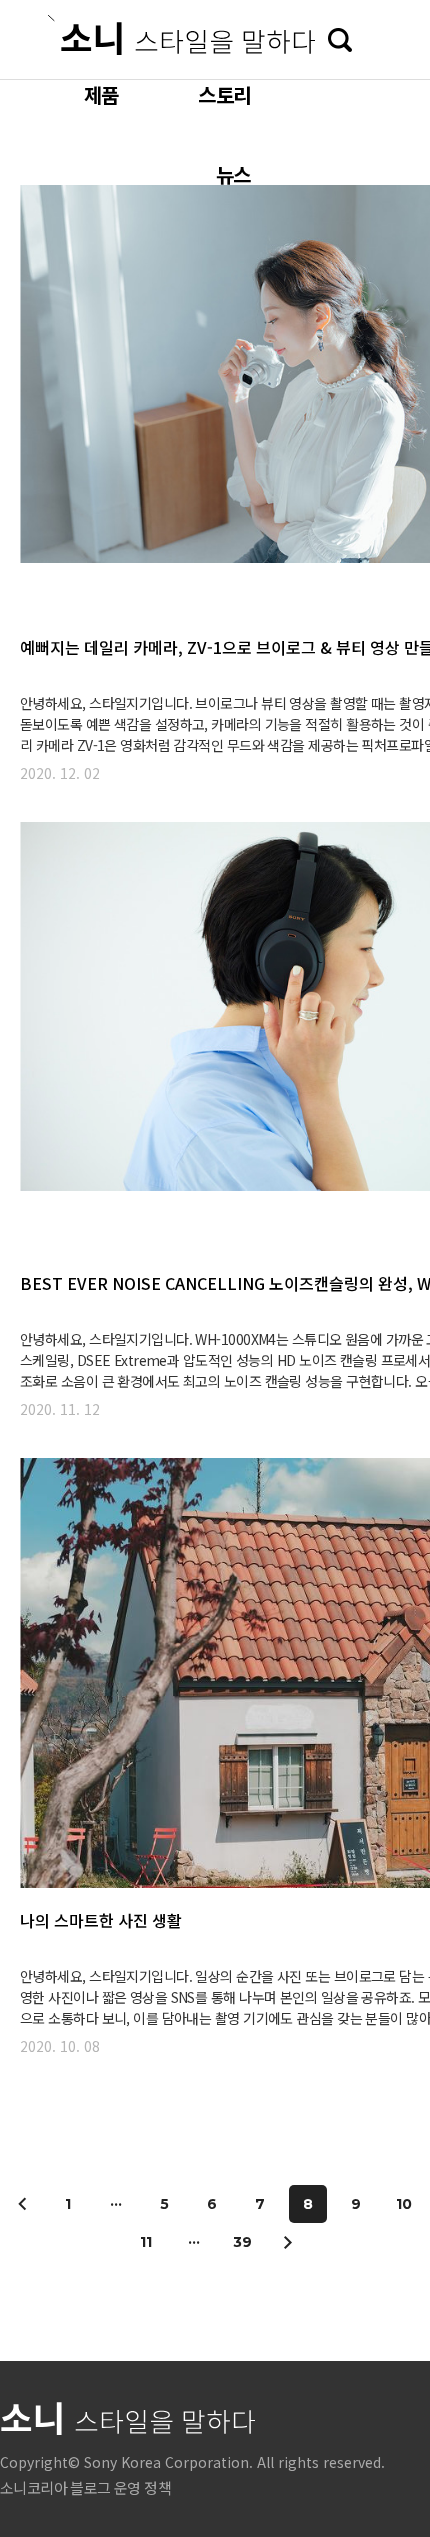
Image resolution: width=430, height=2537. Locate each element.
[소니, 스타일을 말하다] (181, 35)
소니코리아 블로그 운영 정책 (85, 2487)
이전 (23, 2204)
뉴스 (233, 174)
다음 (287, 2242)
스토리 (224, 94)
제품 (101, 94)
